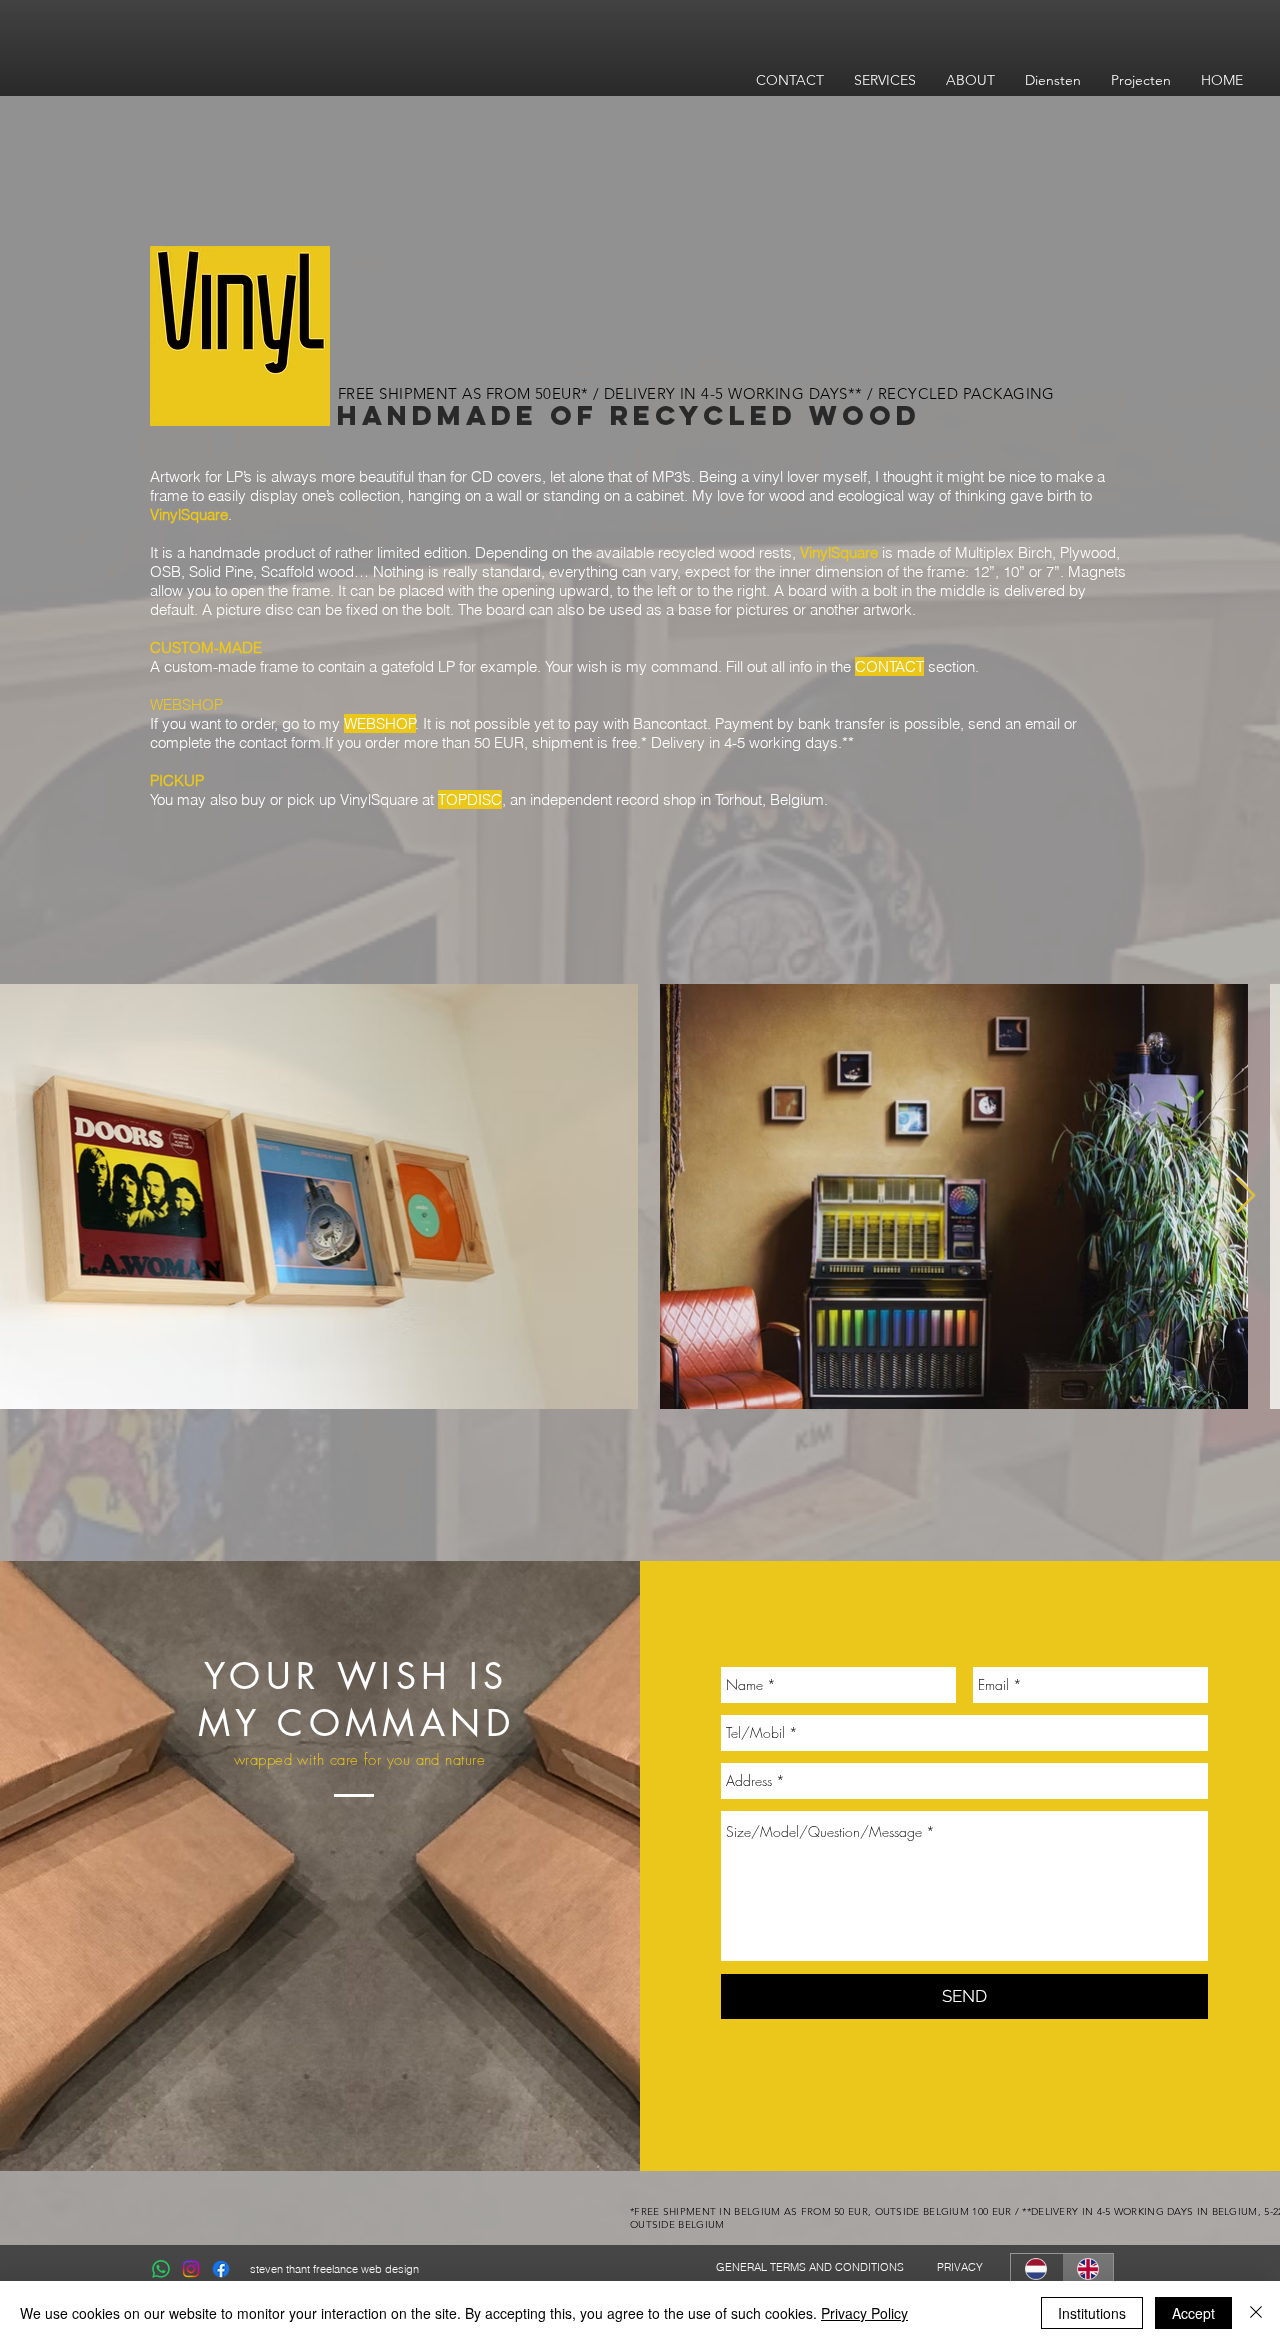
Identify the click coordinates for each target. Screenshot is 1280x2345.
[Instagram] (191, 2269)
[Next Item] (1245, 1196)
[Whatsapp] (161, 2269)
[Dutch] (1036, 2268)
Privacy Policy (864, 2313)
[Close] (1256, 2313)
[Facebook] (221, 2269)
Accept (1193, 2313)
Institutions (1092, 2313)
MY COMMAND (356, 1723)
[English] (1088, 2268)
